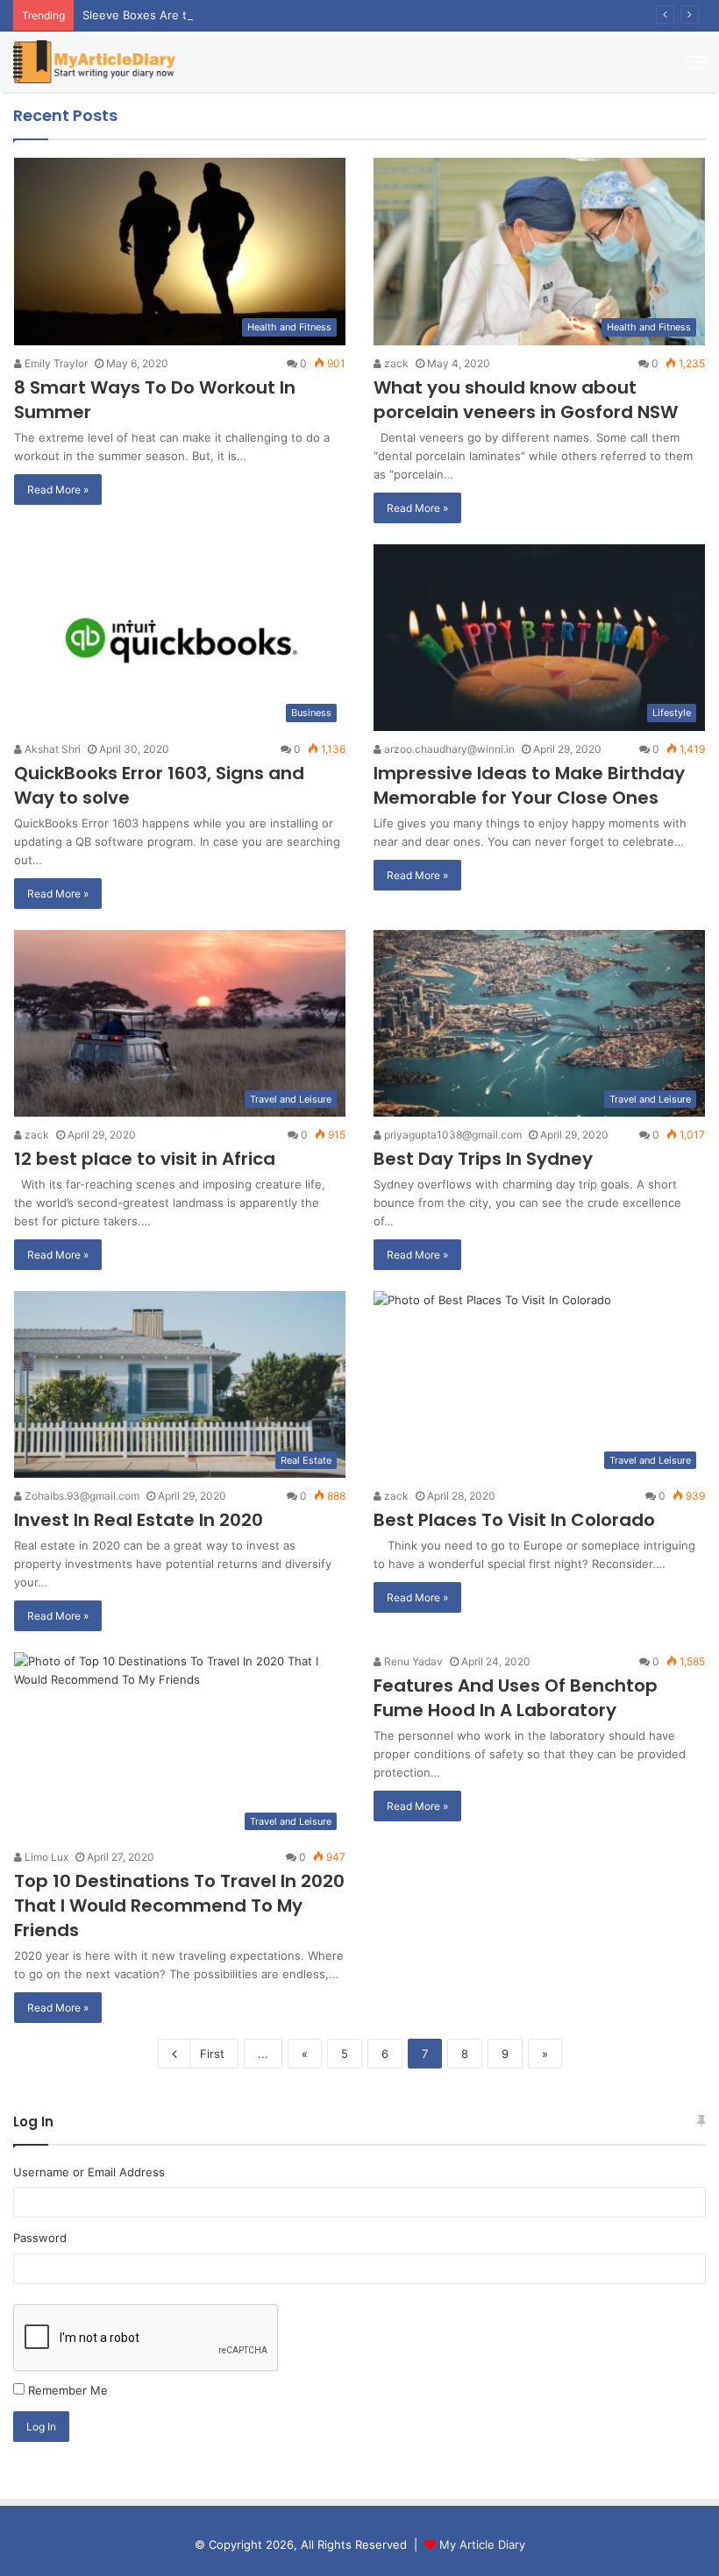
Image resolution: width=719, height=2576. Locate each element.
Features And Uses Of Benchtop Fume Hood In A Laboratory (516, 1698)
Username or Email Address (89, 2172)
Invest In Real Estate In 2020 (139, 1520)
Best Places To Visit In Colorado (514, 1520)
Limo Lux (45, 1857)
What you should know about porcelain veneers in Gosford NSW (526, 400)
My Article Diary (482, 2544)
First (212, 2054)
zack (395, 363)
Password (40, 2238)
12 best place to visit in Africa (145, 1159)
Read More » (58, 490)
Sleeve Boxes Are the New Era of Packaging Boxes (222, 15)
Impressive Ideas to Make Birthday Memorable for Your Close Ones (529, 785)
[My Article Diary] (94, 62)
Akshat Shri (51, 749)
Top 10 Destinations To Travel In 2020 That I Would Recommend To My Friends (179, 1905)
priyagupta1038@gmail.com (452, 1135)
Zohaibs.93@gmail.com (81, 1496)
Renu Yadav (412, 1661)
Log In (41, 2427)
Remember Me (68, 2390)
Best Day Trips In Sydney (483, 1159)
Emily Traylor (55, 363)
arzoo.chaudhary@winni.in (448, 749)
